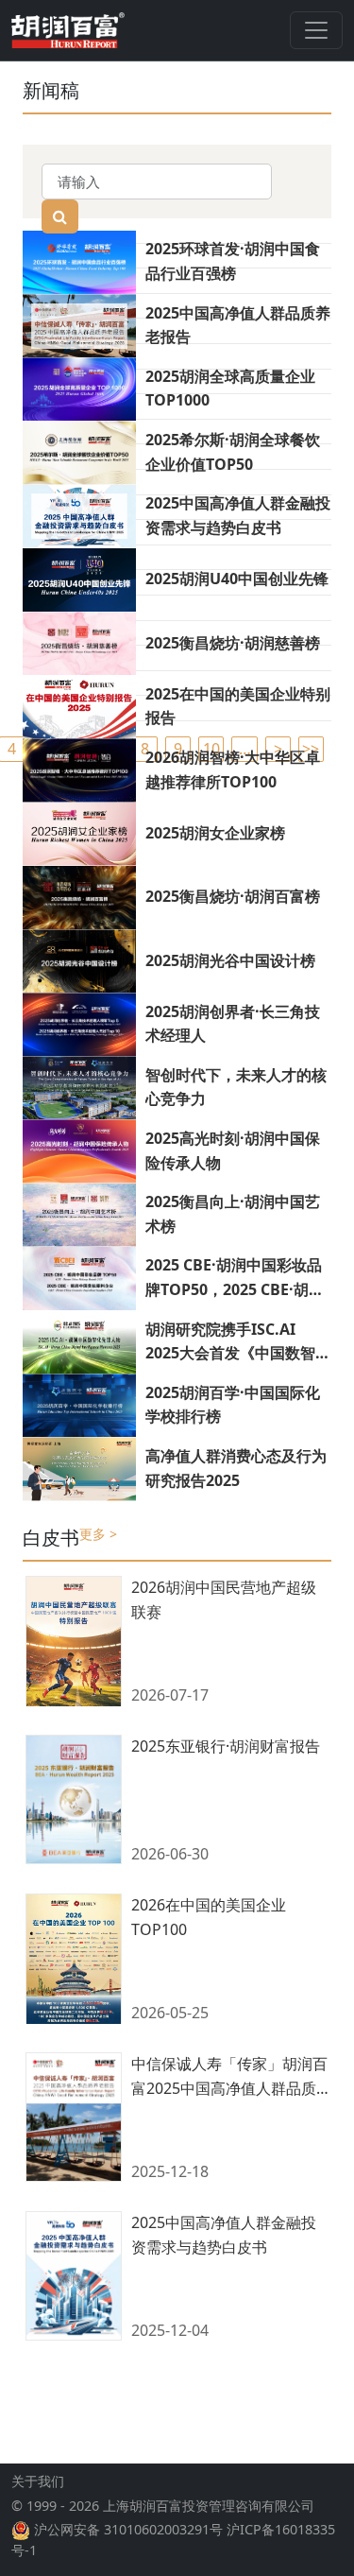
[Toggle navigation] (316, 30)
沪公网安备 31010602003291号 (128, 2529)
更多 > (98, 1534)
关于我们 (38, 2481)
